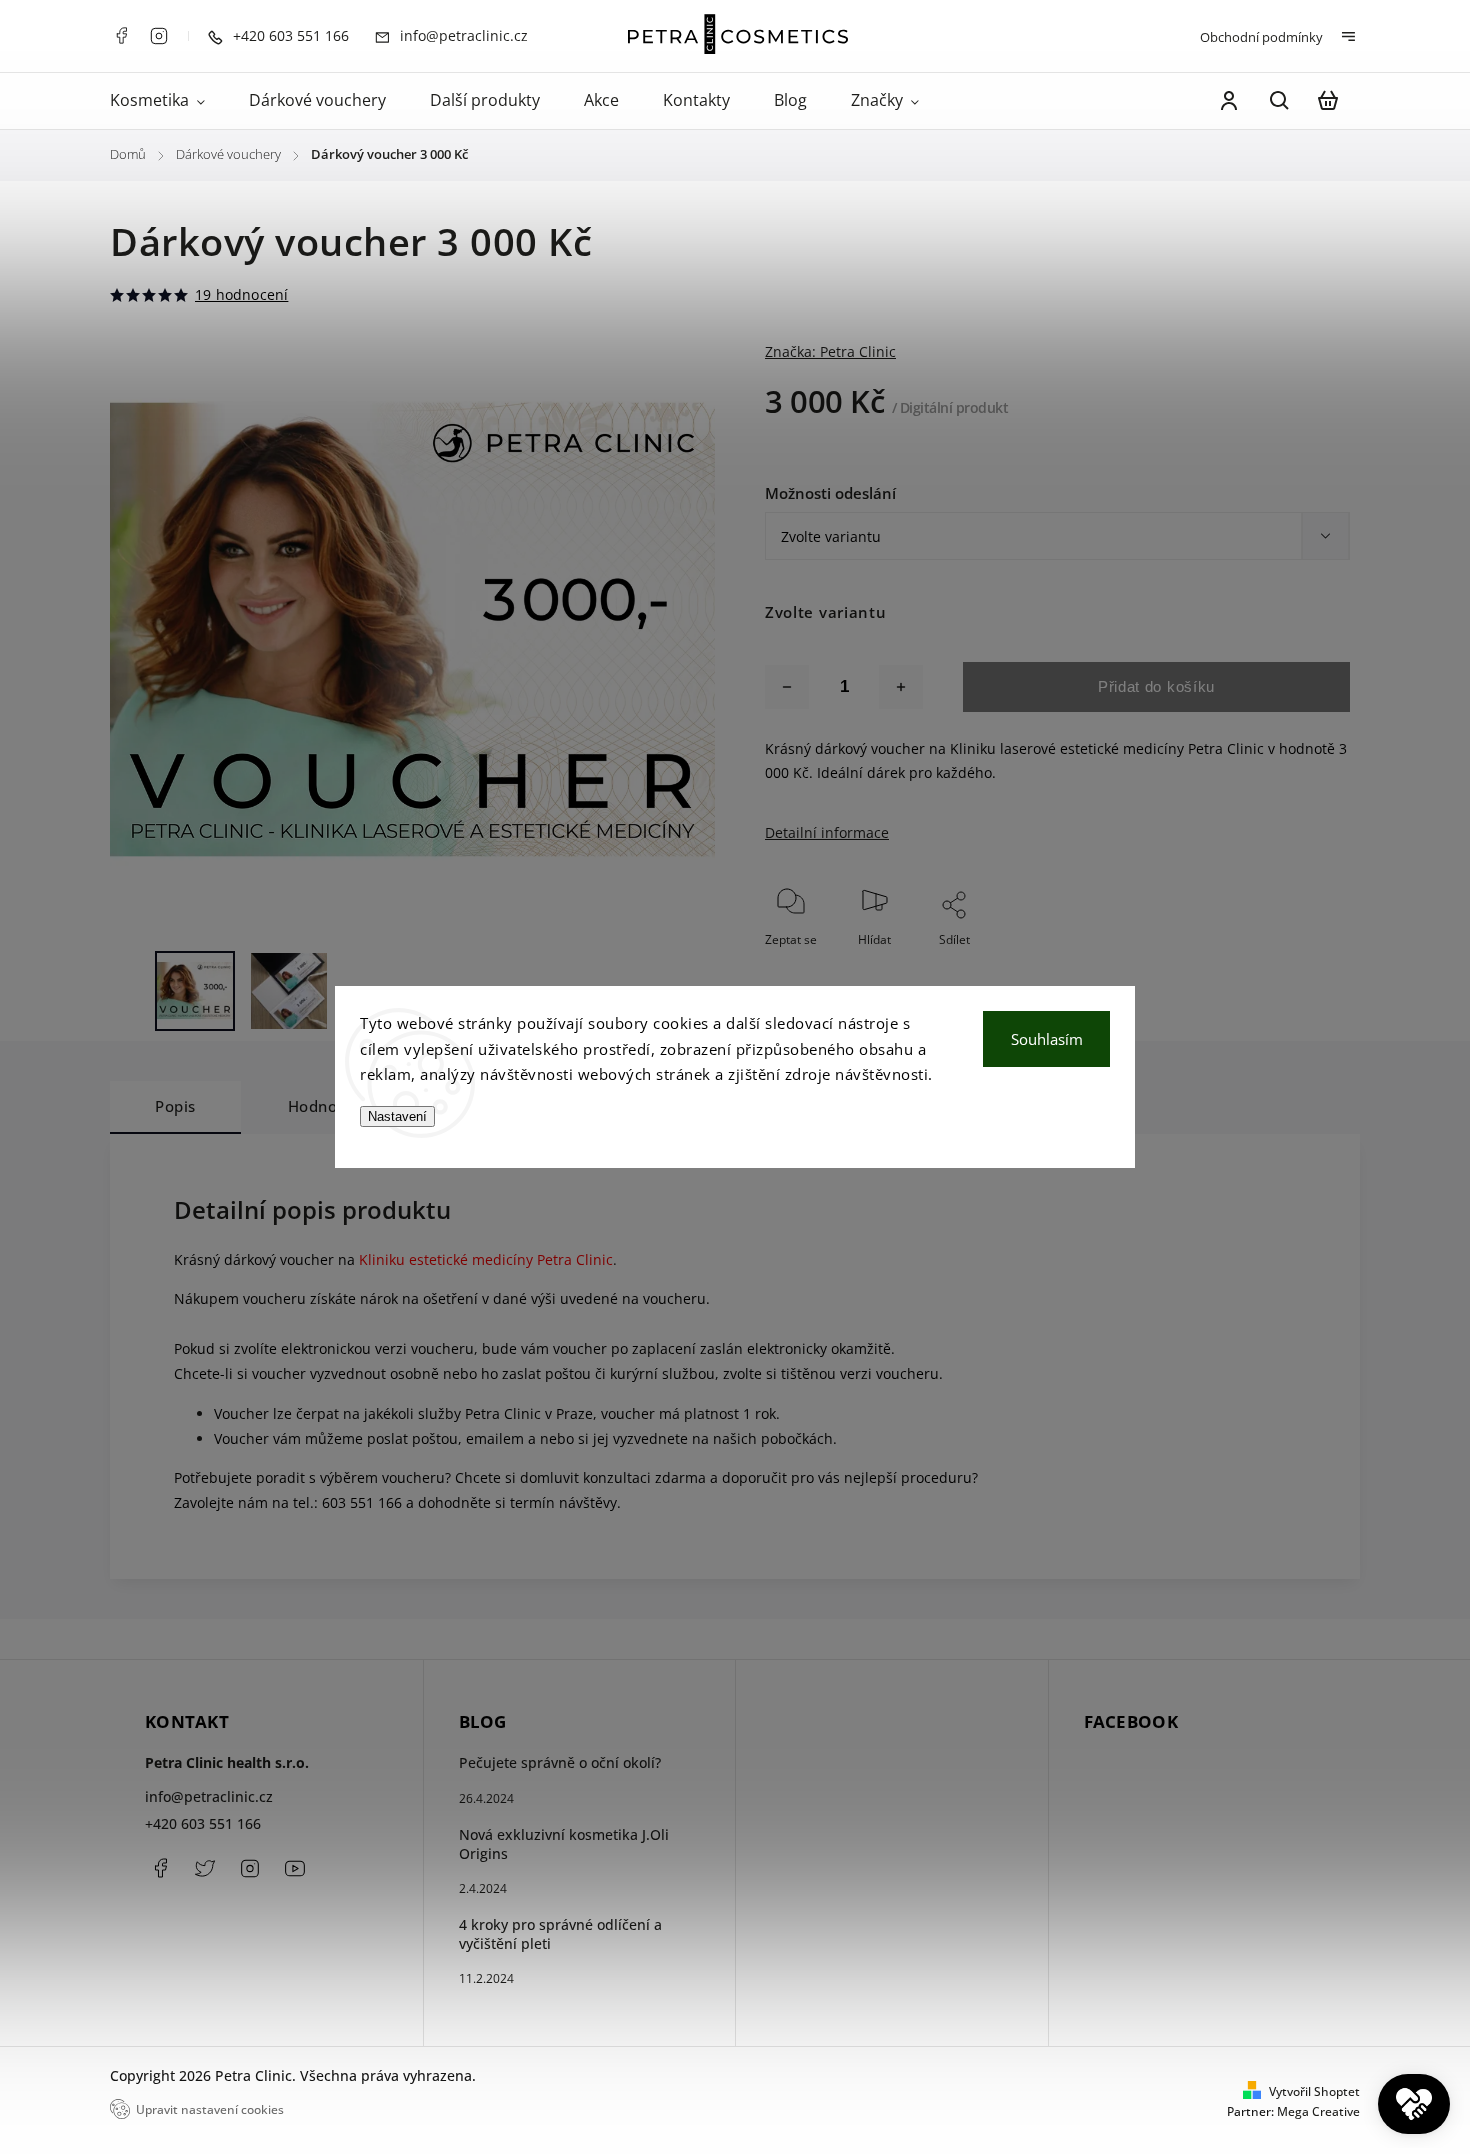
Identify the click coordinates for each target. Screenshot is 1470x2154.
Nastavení (397, 1116)
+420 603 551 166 (203, 1823)
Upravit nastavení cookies (210, 2109)
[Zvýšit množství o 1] (901, 687)
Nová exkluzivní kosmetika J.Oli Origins (564, 1844)
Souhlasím (1047, 1039)
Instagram (159, 36)
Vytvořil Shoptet (1314, 2091)
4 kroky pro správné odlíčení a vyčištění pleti (560, 1934)
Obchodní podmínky (1261, 37)
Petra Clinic (295, 1868)
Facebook (121, 36)
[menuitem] (168, 101)
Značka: (830, 351)
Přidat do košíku (1156, 686)
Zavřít (1288, 966)
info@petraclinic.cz (209, 1796)
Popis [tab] (175, 1106)
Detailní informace (827, 832)
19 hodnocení (241, 295)
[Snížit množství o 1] (787, 687)
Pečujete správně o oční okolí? (560, 1762)
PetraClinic (205, 1868)
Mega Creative (1318, 2111)
